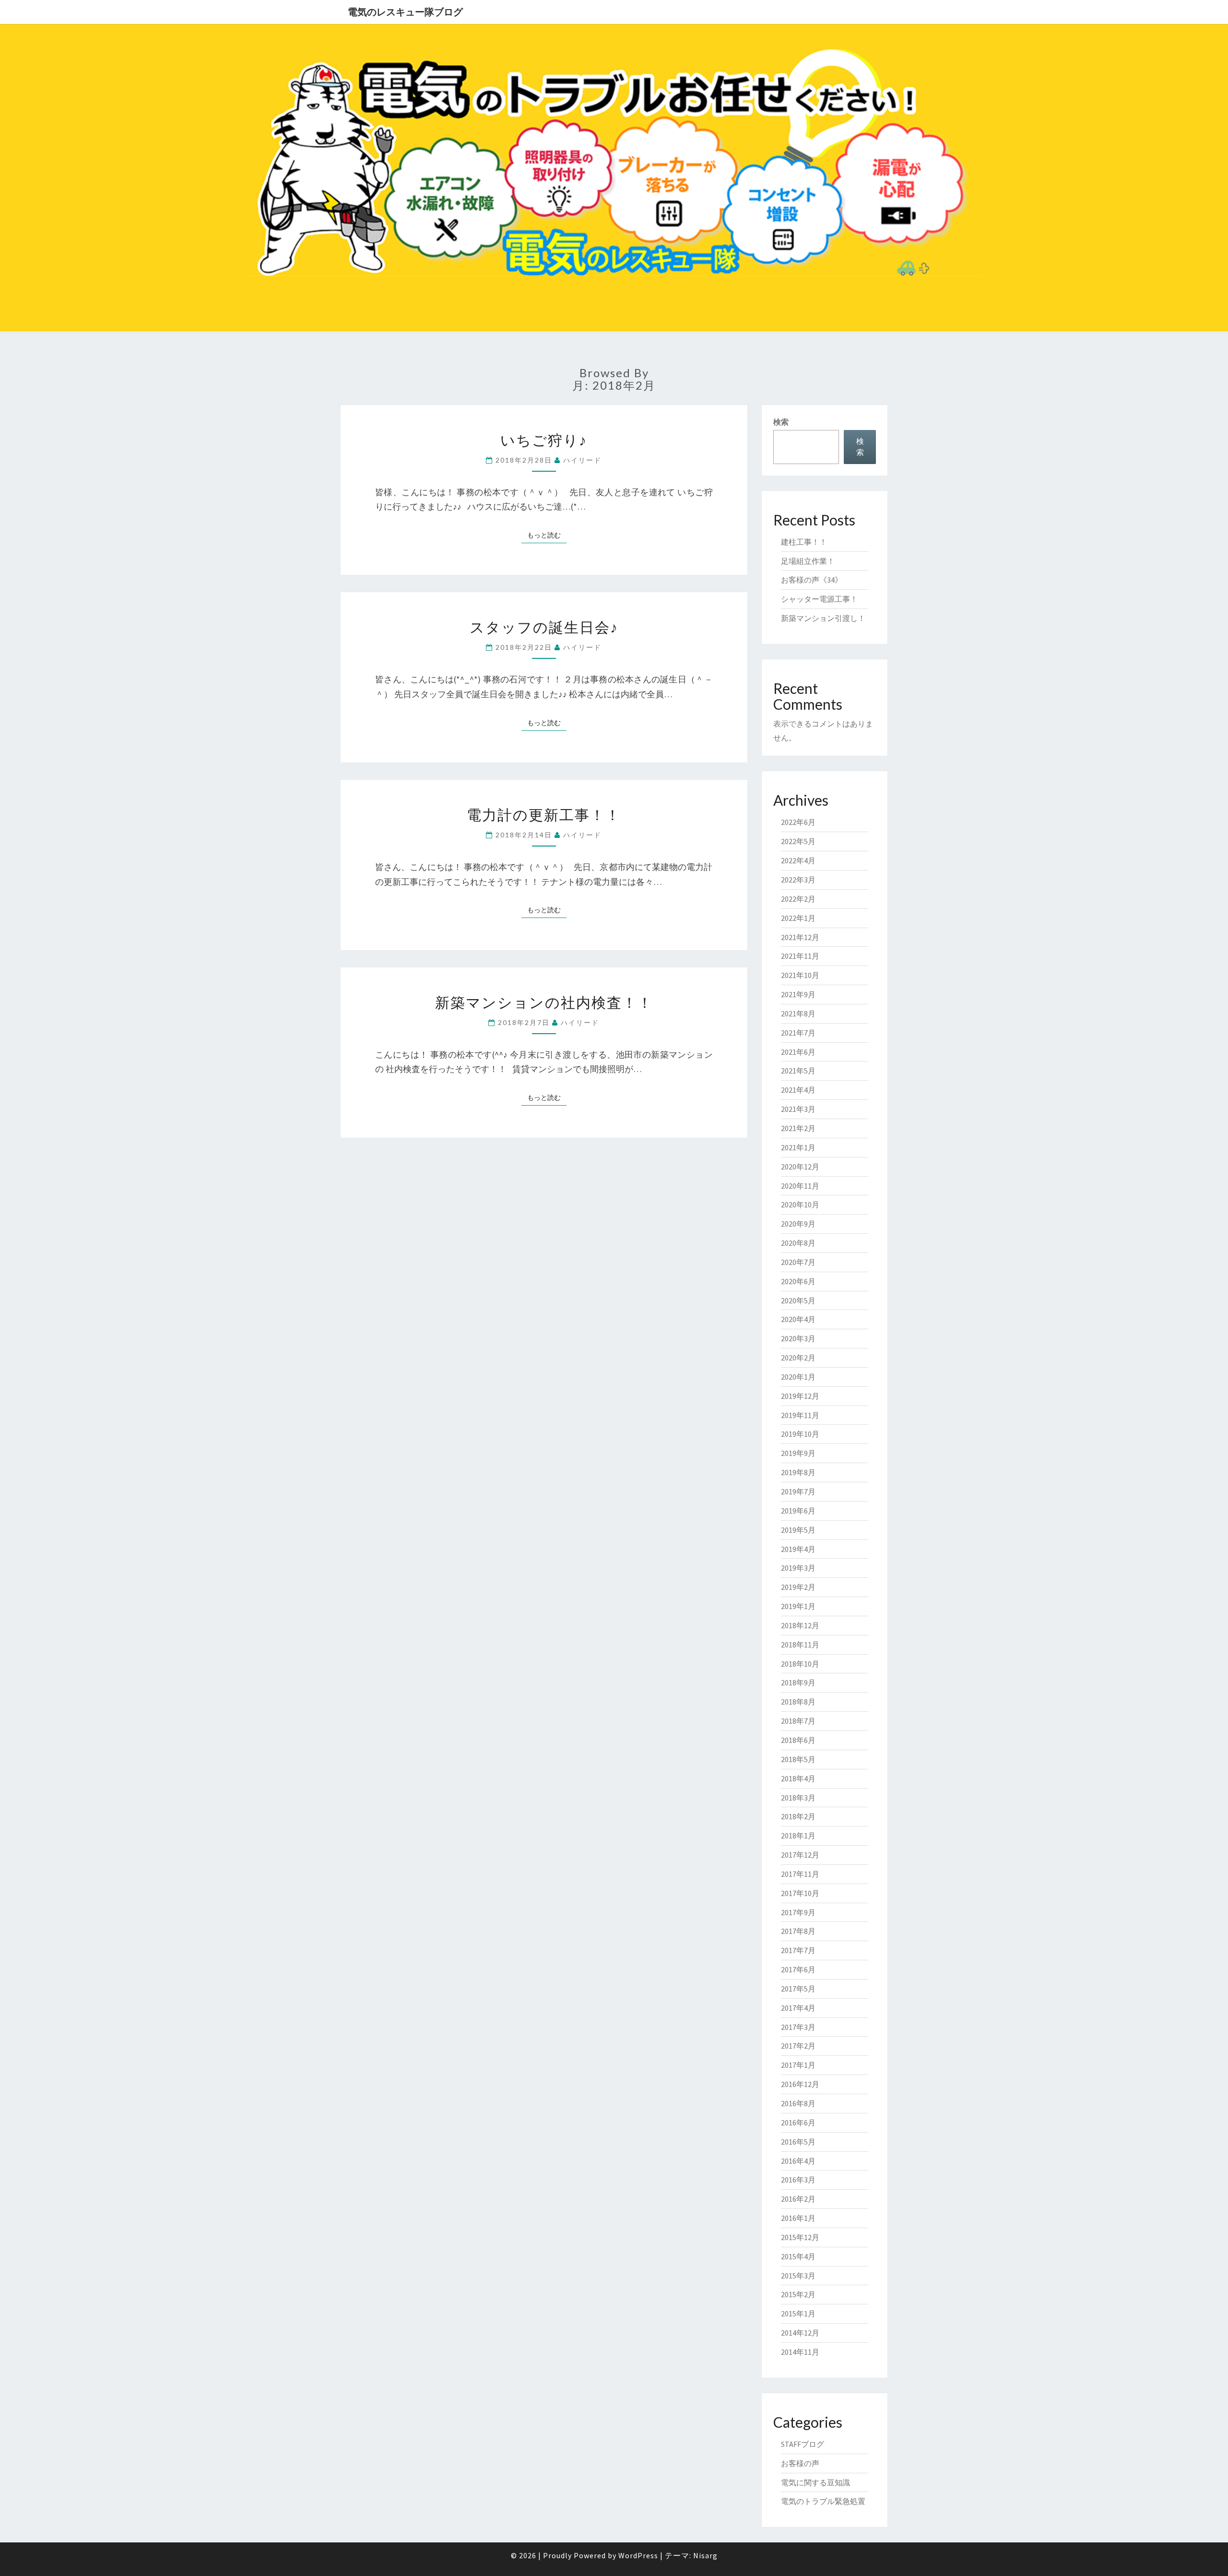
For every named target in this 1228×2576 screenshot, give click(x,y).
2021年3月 (798, 1109)
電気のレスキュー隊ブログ (405, 12)
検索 (781, 422)
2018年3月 (798, 1798)
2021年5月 (798, 1071)
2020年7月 (798, 1262)
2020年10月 (800, 1205)
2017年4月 (798, 2008)
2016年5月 (798, 2142)
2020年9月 (798, 1224)
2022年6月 (798, 822)
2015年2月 (798, 2294)
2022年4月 (798, 860)
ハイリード (582, 460)
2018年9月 (798, 1682)
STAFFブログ (803, 2444)
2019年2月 (798, 1587)
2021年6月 (798, 1052)
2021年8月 (798, 1014)
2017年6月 (798, 1969)
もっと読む (547, 535)
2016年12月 (800, 2084)
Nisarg (705, 2555)
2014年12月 (800, 2333)
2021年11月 (800, 956)
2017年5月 (798, 1989)
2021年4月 (798, 1090)
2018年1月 (798, 1836)
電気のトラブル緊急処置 (823, 2501)
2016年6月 (798, 2123)
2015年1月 (798, 2314)
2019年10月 (800, 1434)
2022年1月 (798, 918)
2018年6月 (798, 1740)
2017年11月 (800, 1874)
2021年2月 (798, 1128)
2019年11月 (800, 1415)
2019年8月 (798, 1472)
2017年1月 (798, 2065)
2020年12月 (800, 1167)
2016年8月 (798, 2103)
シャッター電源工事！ (819, 599)
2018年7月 (798, 1721)
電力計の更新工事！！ (544, 814)
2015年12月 (800, 2237)
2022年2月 (798, 899)
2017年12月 (800, 1855)
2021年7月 (798, 1033)
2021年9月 (798, 994)
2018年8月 (798, 1702)
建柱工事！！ (804, 542)
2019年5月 (798, 1530)
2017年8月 (798, 1931)
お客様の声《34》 (812, 580)
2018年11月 (800, 1645)
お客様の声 (800, 2463)
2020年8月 (798, 1243)
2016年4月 (798, 2161)
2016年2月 (798, 2199)
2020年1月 (798, 1377)
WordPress (638, 2555)
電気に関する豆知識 (815, 2482)
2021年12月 (800, 937)
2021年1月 (798, 1147)
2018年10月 (800, 1664)
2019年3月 (798, 1568)
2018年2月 (798, 1816)
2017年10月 (800, 1893)
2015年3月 (798, 2276)
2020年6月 (798, 1281)
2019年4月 (798, 1549)
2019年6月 (798, 1511)
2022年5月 (798, 841)
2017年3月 (798, 2027)
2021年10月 (800, 975)
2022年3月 (798, 880)
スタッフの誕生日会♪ (544, 627)
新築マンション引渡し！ (823, 618)
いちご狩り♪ (544, 440)
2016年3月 (798, 2180)
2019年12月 (800, 1396)
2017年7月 (798, 1950)
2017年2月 (798, 2046)
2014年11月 (800, 2352)
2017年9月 (798, 1912)
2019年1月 (798, 1606)
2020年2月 (798, 1358)
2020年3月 (798, 1338)
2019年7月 (798, 1491)
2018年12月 (800, 1625)
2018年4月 (798, 1778)
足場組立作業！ (808, 561)
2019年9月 (798, 1453)
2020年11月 (800, 1186)
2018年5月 (798, 1759)
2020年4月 (798, 1319)
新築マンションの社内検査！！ (544, 1002)
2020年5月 (798, 1300)
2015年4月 (798, 2256)
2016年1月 (798, 2218)
